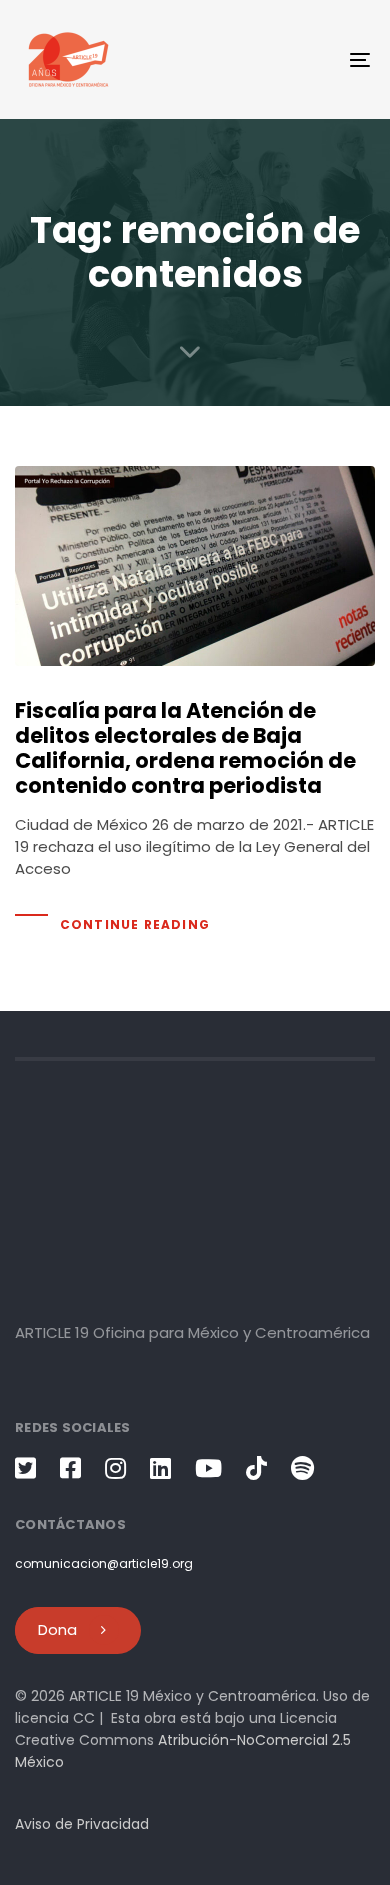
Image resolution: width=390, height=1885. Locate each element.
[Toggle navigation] (311, 59)
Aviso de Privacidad (82, 1824)
